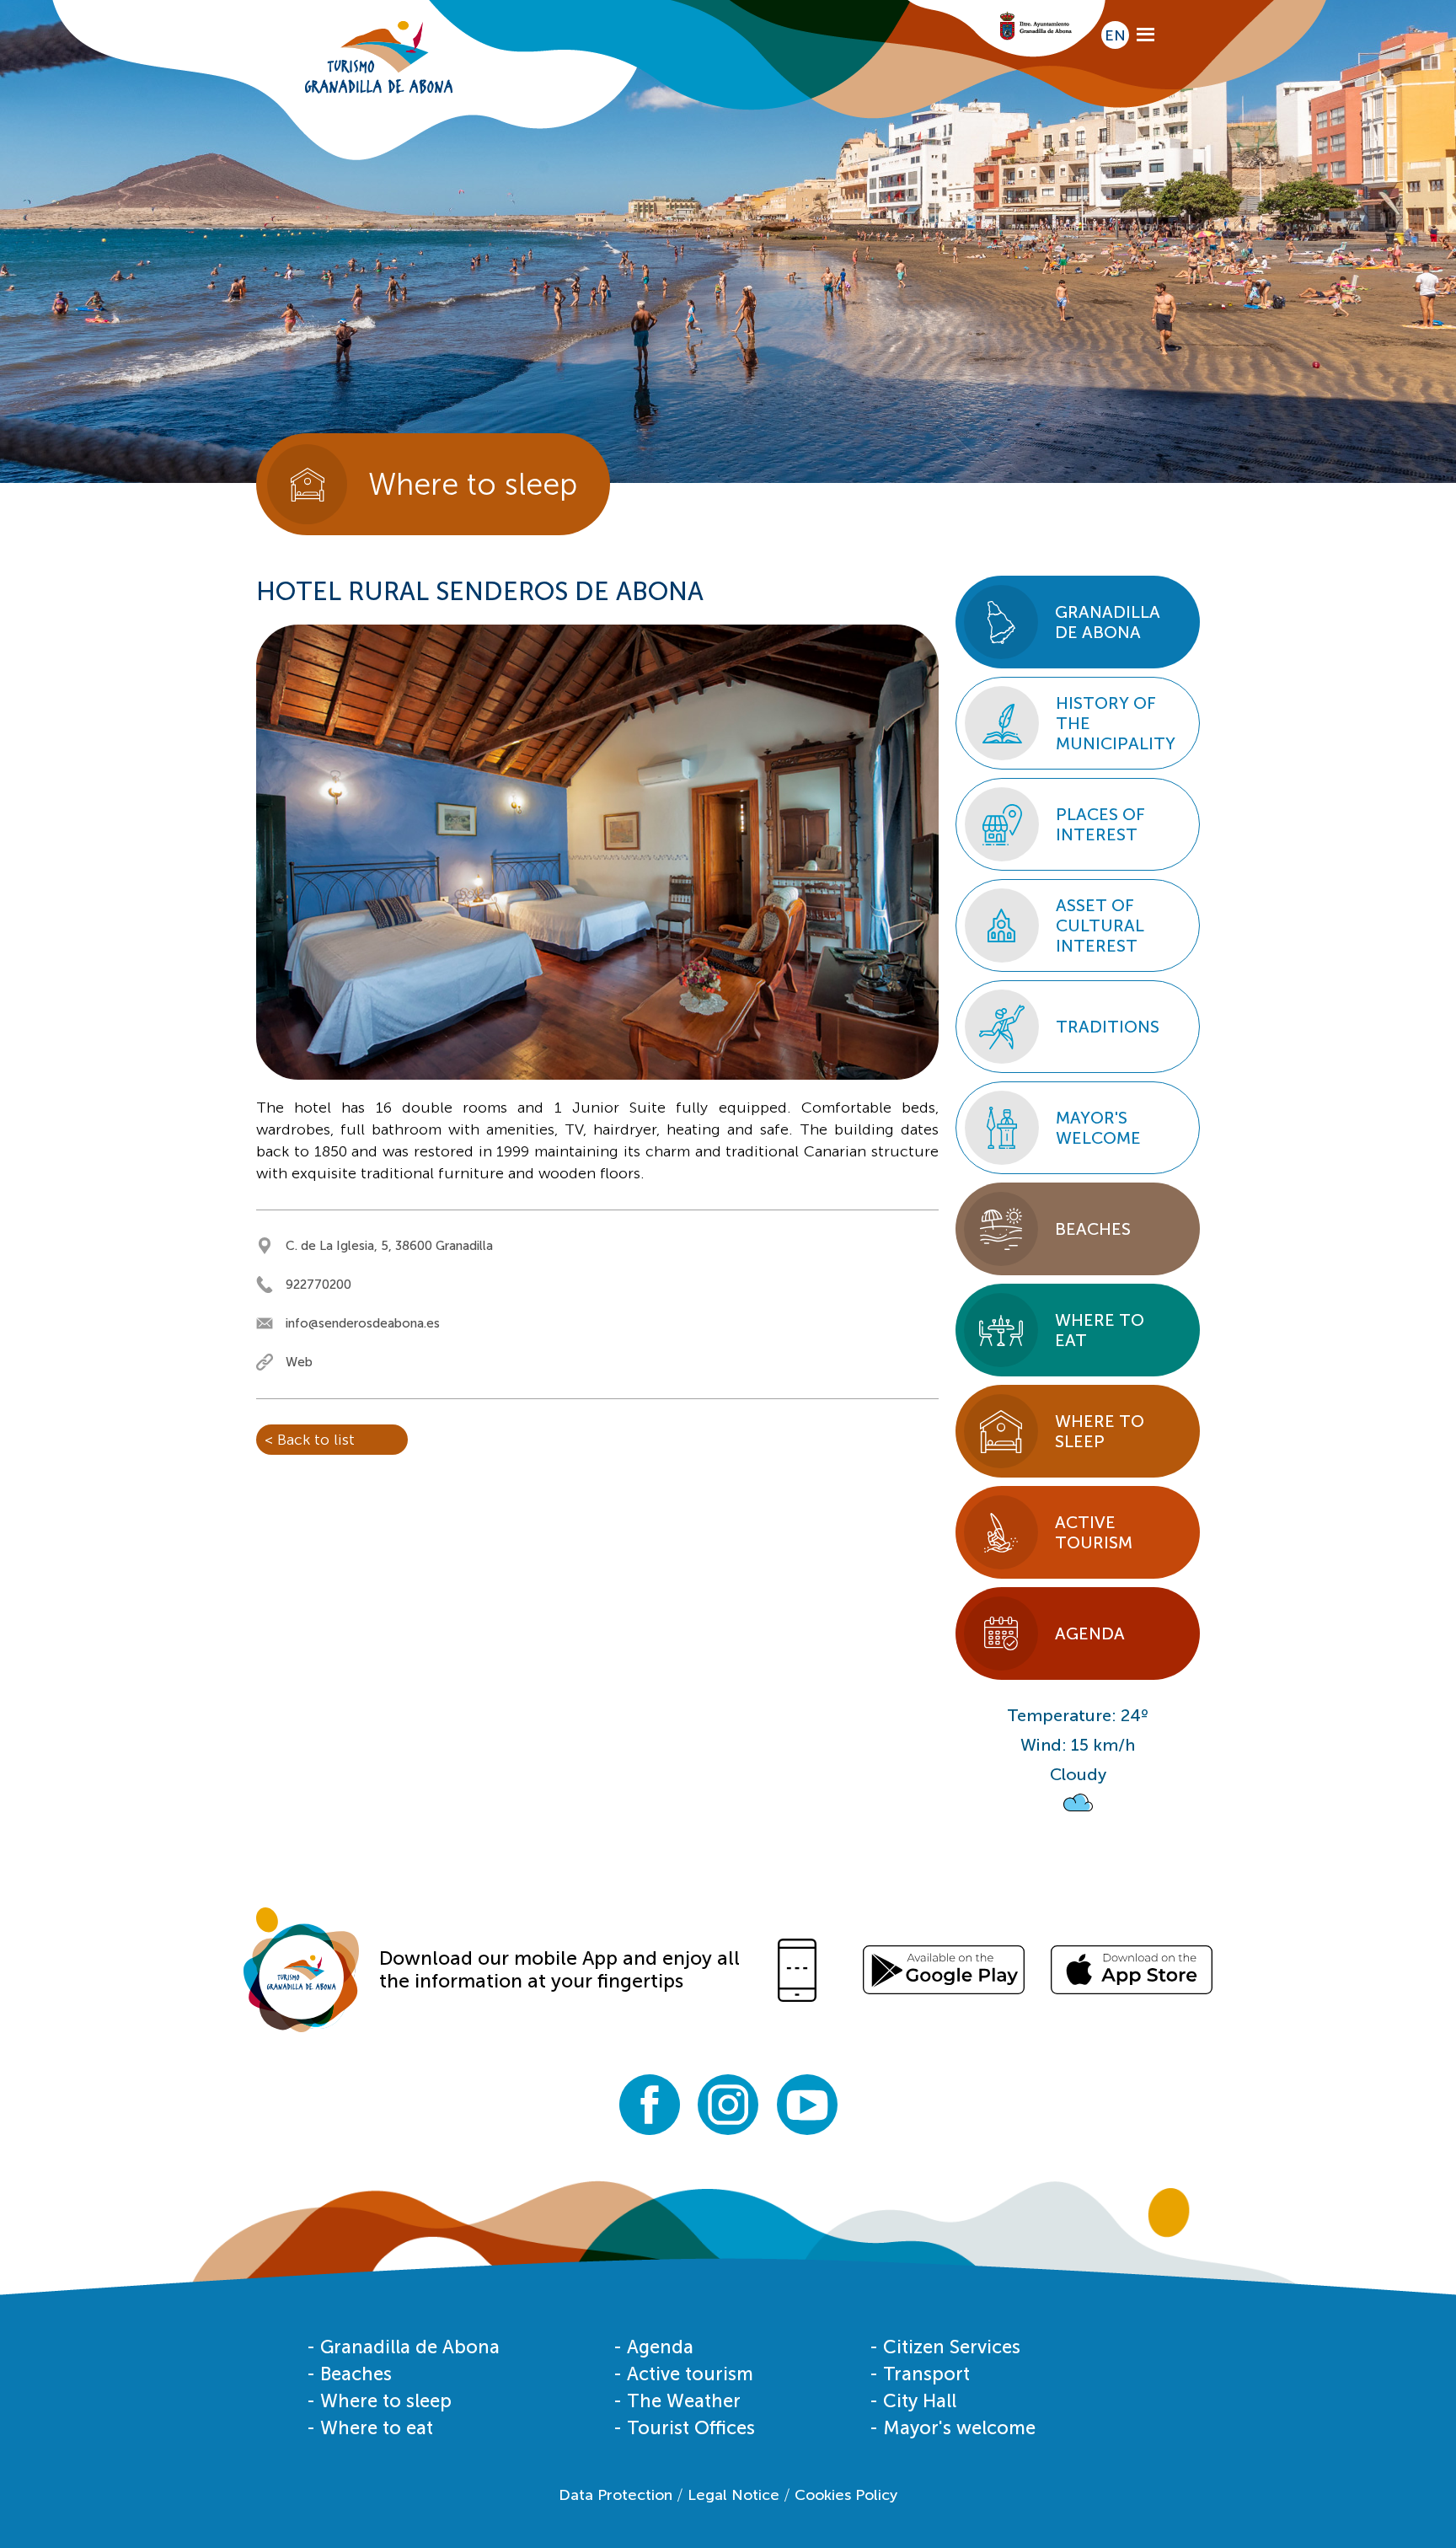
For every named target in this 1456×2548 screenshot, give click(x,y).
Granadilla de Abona (1108, 622)
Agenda (1090, 1633)
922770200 (318, 1285)
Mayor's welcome (1098, 1128)
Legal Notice (733, 2495)
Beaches (1093, 1229)
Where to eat (1100, 1330)
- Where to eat (370, 2428)
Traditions (1108, 1027)
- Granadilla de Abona (403, 2347)
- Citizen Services (945, 2347)
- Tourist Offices (684, 2428)
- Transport (920, 2374)
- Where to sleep (379, 2401)
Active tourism (1094, 1532)
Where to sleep (1100, 1431)
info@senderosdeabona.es (363, 1323)
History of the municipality (1116, 723)
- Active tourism (683, 2374)
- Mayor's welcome (953, 2428)
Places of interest (1100, 824)
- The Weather (677, 2401)
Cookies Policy (846, 2495)
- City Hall (913, 2401)
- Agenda (653, 2347)
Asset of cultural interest (1100, 925)
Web (299, 1362)
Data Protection (616, 2495)
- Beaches (349, 2374)
